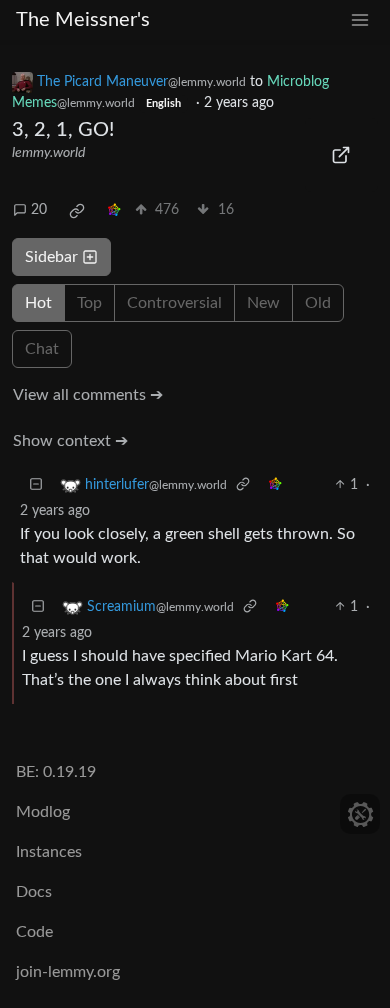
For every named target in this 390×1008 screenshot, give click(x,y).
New (263, 303)
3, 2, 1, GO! (63, 130)
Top (89, 303)
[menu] (360, 20)
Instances (49, 852)
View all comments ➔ (88, 395)
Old (318, 303)
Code (34, 932)
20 (39, 210)
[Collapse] (36, 485)
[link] (77, 211)
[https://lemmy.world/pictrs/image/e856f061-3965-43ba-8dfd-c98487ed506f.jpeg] (342, 155)
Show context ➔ (70, 441)
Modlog (43, 812)
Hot (38, 303)
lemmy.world (48, 153)
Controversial (174, 303)
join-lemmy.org (68, 972)
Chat (42, 349)
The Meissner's (83, 20)
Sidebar (51, 257)
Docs (34, 892)
